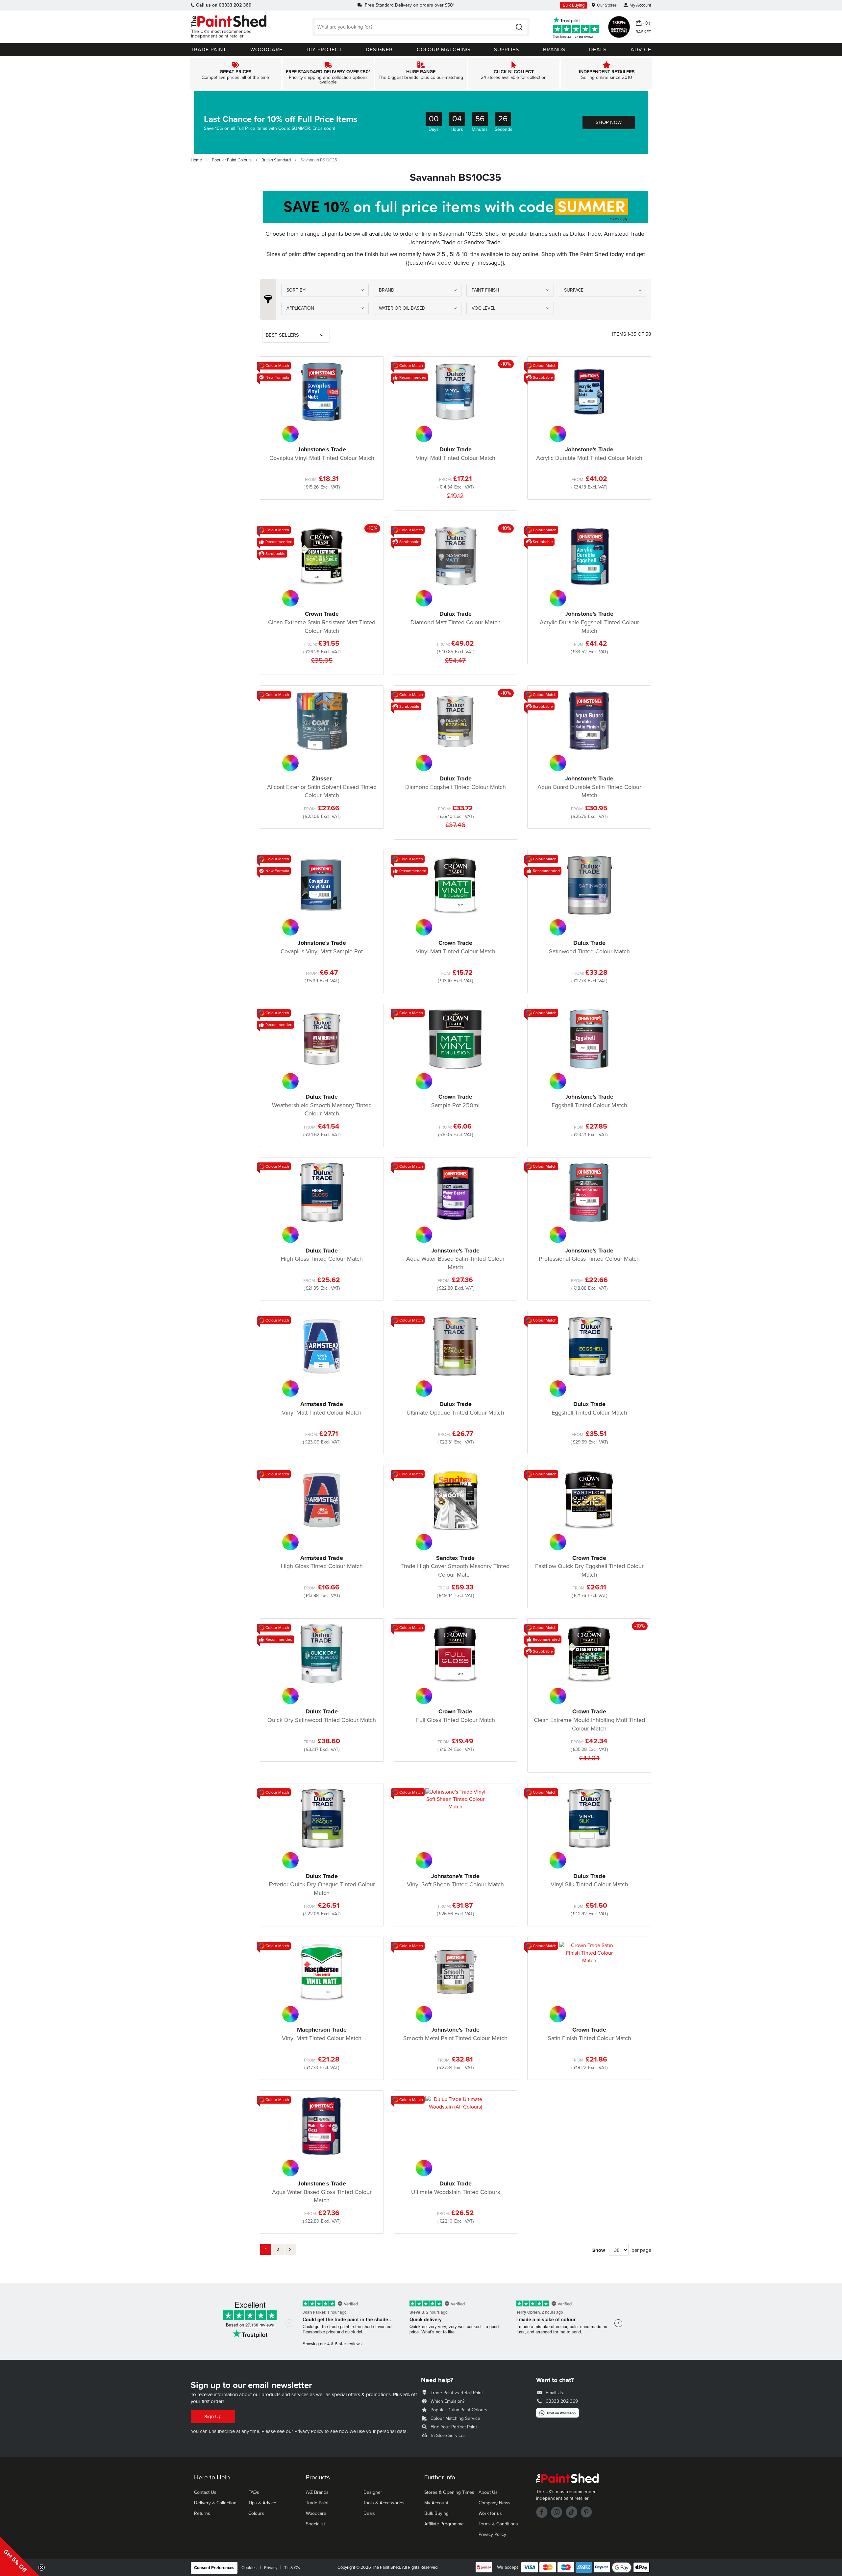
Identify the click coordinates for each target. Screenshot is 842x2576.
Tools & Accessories (384, 2503)
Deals (369, 2513)
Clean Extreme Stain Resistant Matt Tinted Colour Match (322, 622)
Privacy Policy (309, 2431)
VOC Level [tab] (483, 308)
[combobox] (421, 27)
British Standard (277, 160)
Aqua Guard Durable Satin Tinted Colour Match (589, 787)
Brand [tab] (387, 290)
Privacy (271, 2568)
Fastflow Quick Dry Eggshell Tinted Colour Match (589, 1566)
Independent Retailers (607, 73)
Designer (373, 2492)
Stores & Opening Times (449, 2492)
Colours (256, 2513)
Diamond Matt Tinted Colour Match (456, 618)
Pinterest (586, 2512)
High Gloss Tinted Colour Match (322, 1255)
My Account (640, 5)
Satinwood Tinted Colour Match (589, 947)
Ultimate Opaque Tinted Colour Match (455, 1408)
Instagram (557, 2512)
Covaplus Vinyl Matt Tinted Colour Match (322, 454)
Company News (495, 2503)
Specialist (315, 2524)
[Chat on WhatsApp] (557, 2416)
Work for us (490, 2513)
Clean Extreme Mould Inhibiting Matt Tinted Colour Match (589, 1720)
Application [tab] (300, 308)
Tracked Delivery (328, 73)
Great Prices (235, 73)
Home (197, 160)
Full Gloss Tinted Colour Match (456, 1716)
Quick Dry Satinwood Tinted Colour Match (322, 1716)
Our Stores (607, 5)
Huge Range (421, 73)
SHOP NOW (609, 122)
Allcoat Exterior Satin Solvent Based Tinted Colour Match (322, 787)
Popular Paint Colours (232, 160)
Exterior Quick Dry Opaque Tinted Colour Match (322, 1884)
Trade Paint (317, 2503)
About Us (488, 2492)
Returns (202, 2513)
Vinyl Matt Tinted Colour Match (456, 454)
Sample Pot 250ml (455, 1101)
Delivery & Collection (215, 2503)
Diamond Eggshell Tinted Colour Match (456, 783)
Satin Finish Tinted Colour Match (589, 2034)
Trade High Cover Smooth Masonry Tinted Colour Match (455, 1566)
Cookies (249, 2568)
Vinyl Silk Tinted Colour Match (589, 1880)
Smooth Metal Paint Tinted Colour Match (455, 2034)
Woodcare (316, 2513)
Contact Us (205, 2492)
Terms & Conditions (498, 2524)
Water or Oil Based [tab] (402, 308)
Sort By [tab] (296, 290)
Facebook (542, 2512)
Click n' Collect (514, 73)
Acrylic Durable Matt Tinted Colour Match (589, 454)
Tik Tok (571, 2512)
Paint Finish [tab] (485, 290)
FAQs (254, 2492)
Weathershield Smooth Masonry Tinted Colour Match (322, 1105)
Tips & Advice (262, 2503)
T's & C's (292, 2568)
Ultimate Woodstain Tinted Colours (456, 2188)
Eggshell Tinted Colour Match (589, 1101)
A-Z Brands (317, 2492)
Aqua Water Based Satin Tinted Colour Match (455, 1259)
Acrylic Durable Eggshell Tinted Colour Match (589, 622)
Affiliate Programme (444, 2524)
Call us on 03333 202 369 (224, 5)
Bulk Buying (574, 5)
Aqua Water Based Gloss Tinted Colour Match (322, 2192)
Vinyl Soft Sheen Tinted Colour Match (455, 1880)
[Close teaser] (41, 2567)
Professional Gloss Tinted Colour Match (589, 1255)
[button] (20, 2556)
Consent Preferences (214, 2568)
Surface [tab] (574, 290)
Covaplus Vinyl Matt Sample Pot (322, 947)
